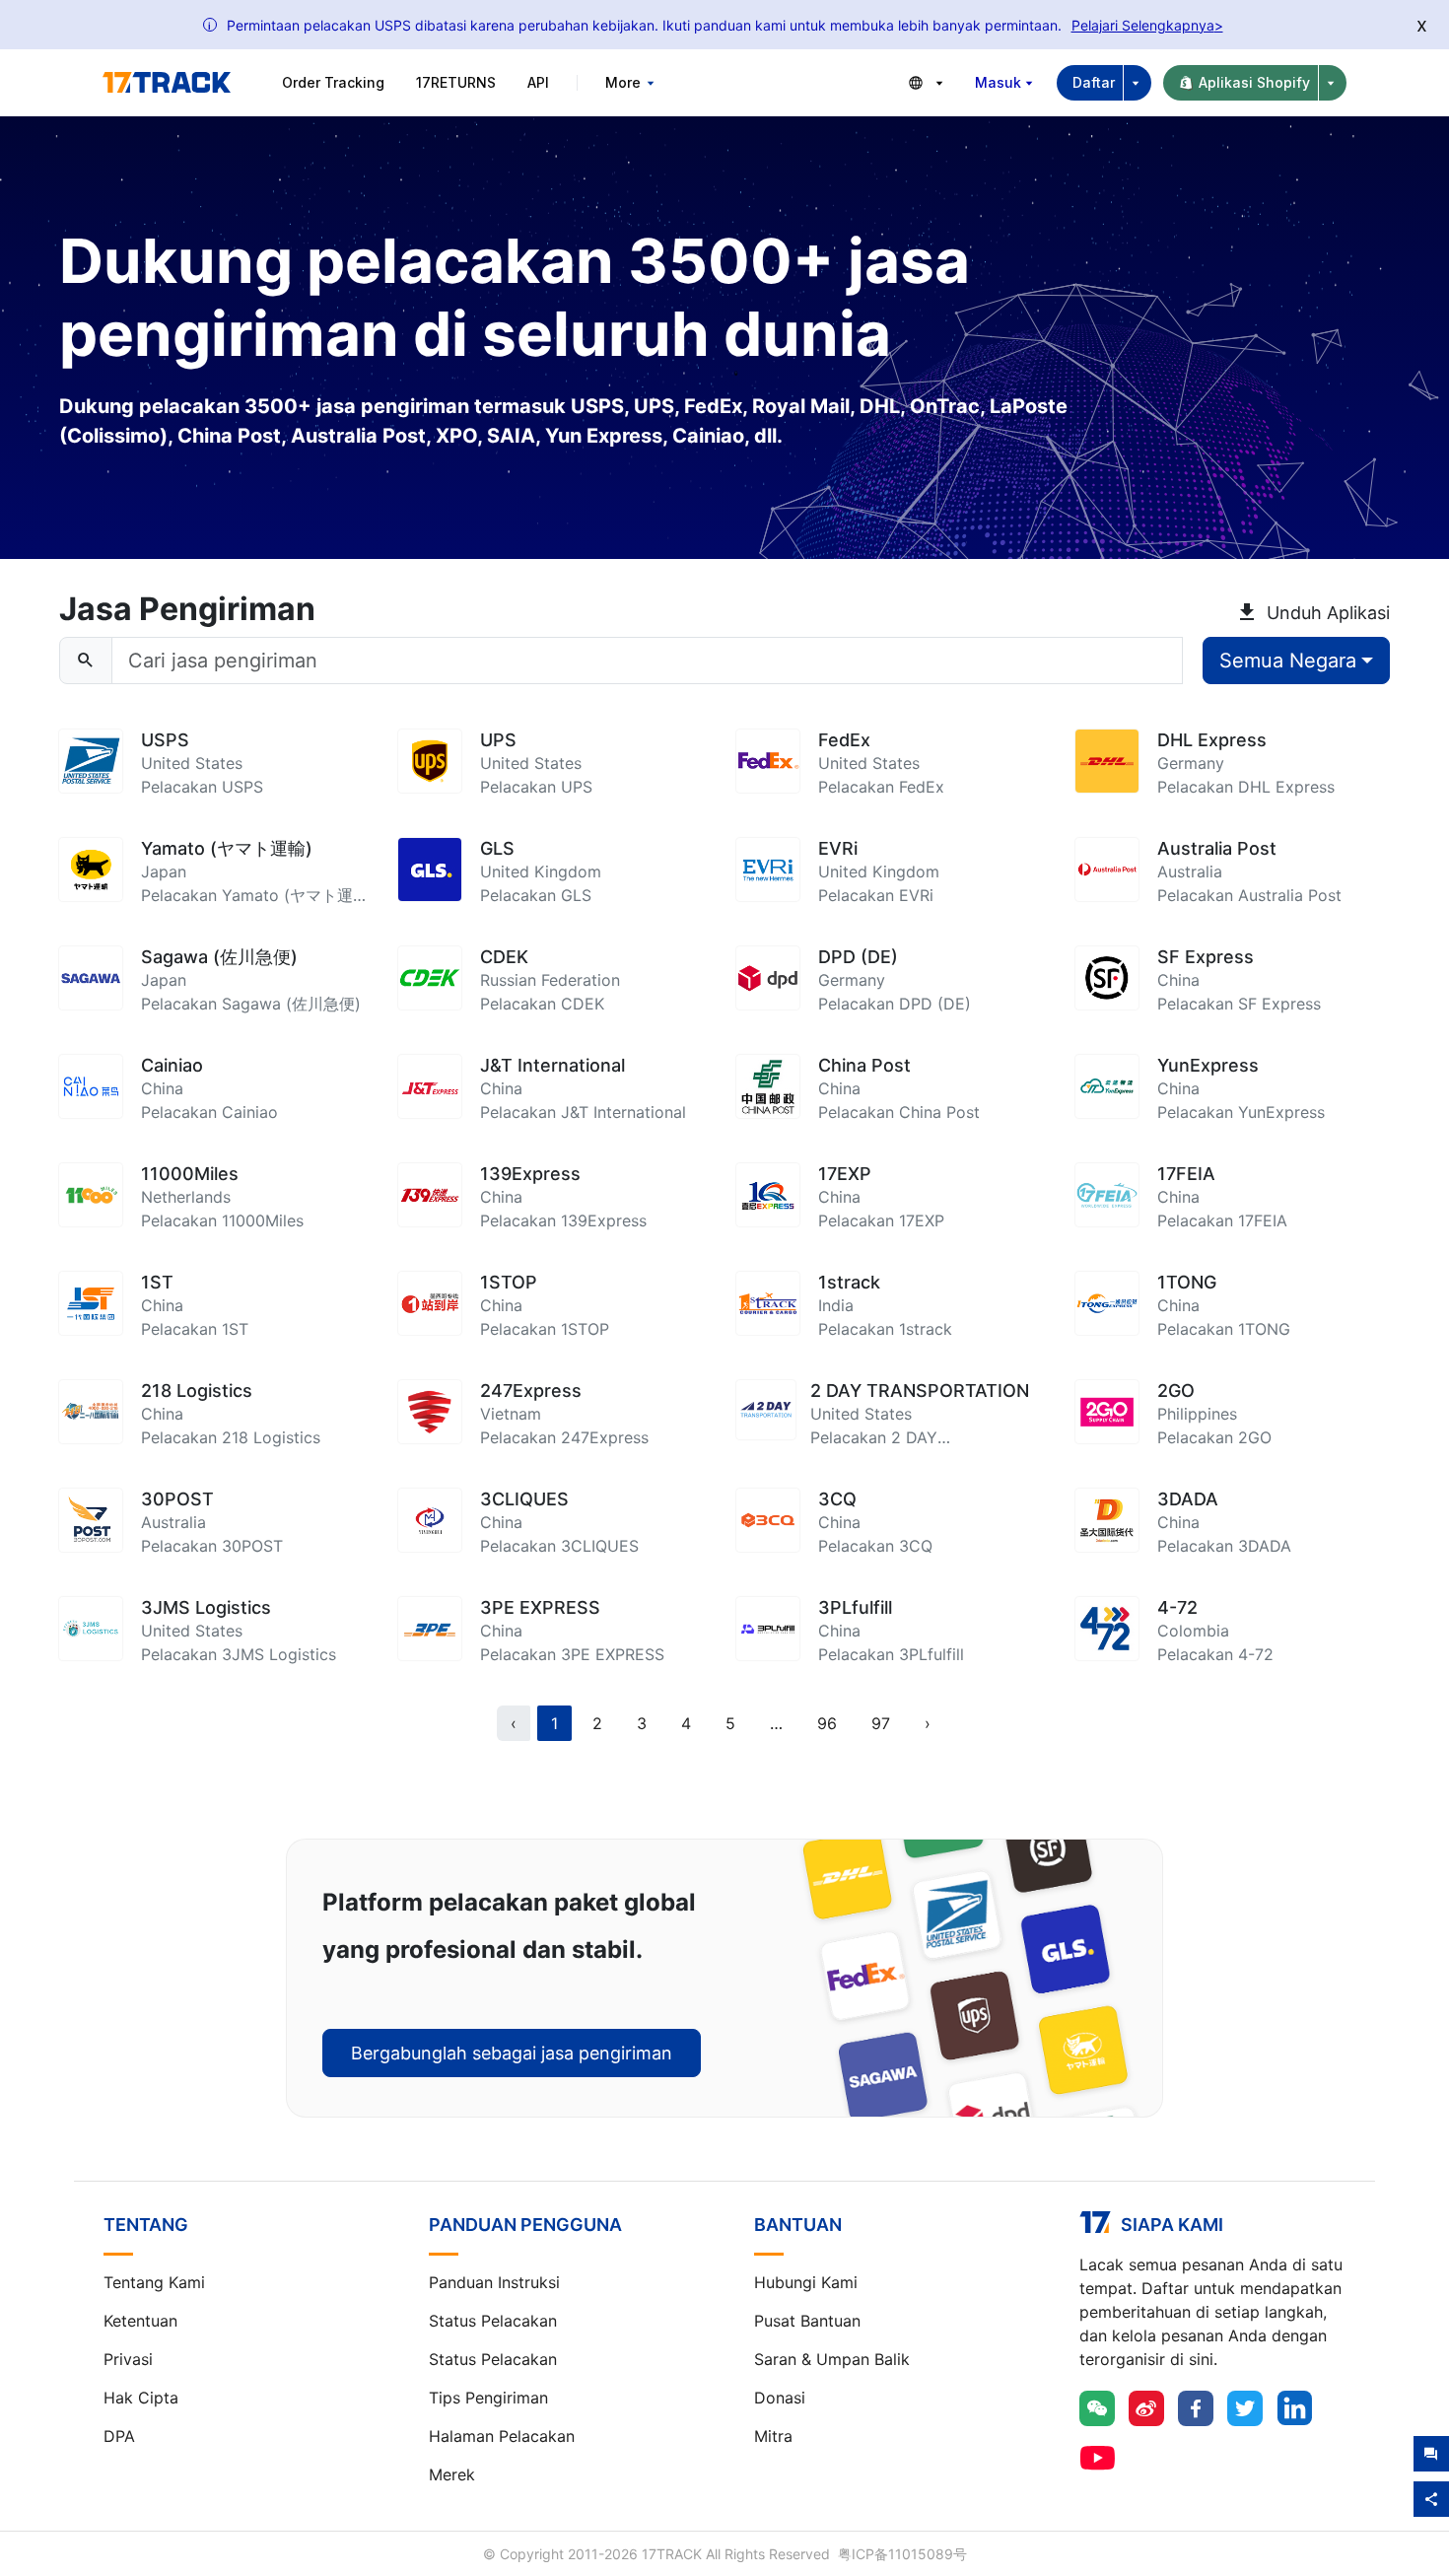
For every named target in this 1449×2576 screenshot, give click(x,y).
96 (827, 1723)
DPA (119, 2436)
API (538, 82)
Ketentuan (140, 2321)
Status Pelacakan (493, 2321)
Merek (452, 2474)
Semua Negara (1288, 661)
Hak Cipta (141, 2398)
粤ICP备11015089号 (902, 2554)
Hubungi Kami (806, 2282)
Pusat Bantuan (807, 2321)
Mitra (773, 2436)
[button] (776, 1723)
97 (881, 1723)
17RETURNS (456, 82)
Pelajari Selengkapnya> (1147, 25)
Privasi (128, 2359)
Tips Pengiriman (488, 2398)
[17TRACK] (167, 83)
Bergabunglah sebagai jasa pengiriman (512, 2053)
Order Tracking (333, 82)
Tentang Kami (154, 2282)
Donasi (780, 2398)
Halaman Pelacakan (502, 2436)
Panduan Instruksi (494, 2282)
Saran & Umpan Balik (832, 2359)
